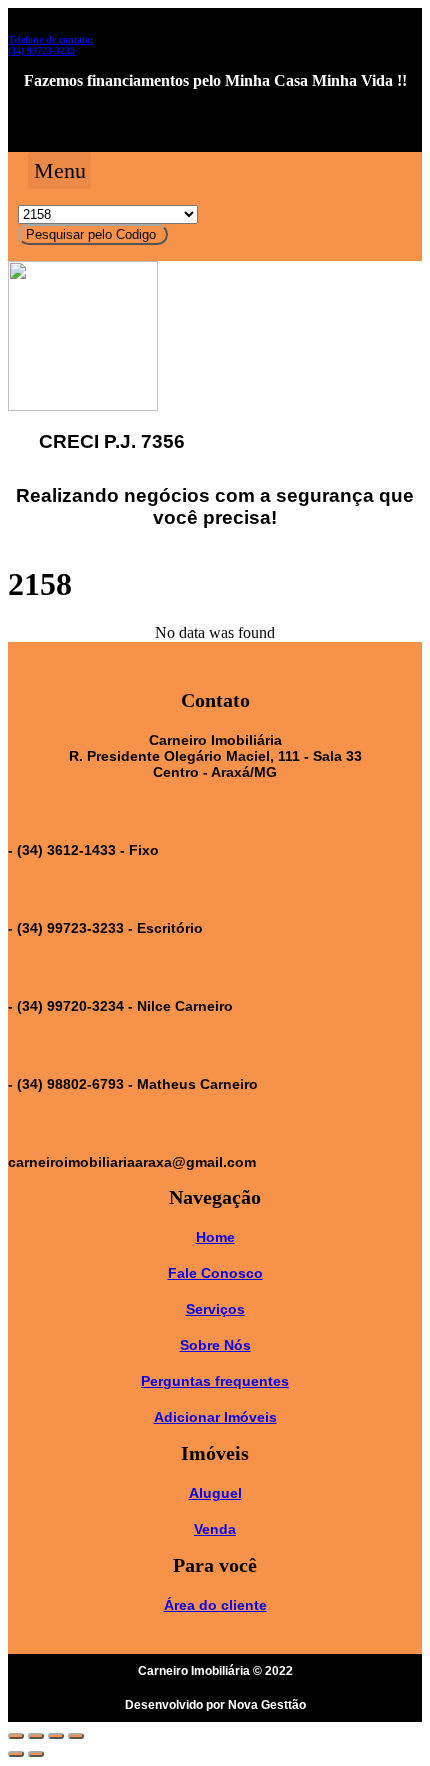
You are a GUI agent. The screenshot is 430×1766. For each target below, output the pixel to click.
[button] (59, 170)
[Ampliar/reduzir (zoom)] (76, 1736)
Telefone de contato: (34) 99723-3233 (50, 45)
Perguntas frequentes (215, 1381)
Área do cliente (215, 1605)
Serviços (215, 1309)
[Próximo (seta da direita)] (36, 1754)
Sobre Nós (215, 1345)
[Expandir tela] (56, 1736)
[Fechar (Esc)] (16, 1736)
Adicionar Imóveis (215, 1417)
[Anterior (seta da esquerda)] (16, 1754)
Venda (215, 1529)
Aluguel (215, 1493)
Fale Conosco (215, 1273)
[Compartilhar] (36, 1736)
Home (215, 1237)
